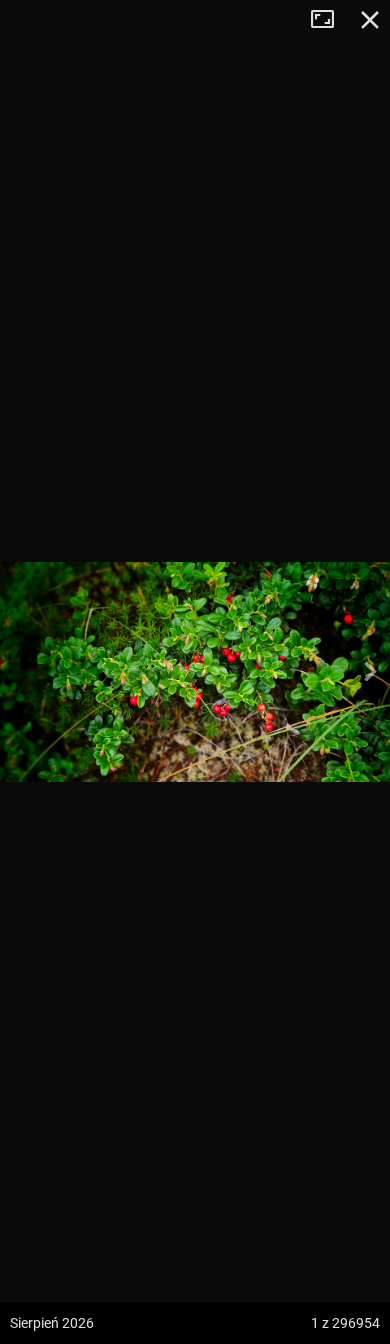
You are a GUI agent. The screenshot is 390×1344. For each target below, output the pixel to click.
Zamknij (370, 20)
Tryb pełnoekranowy (330, 20)
